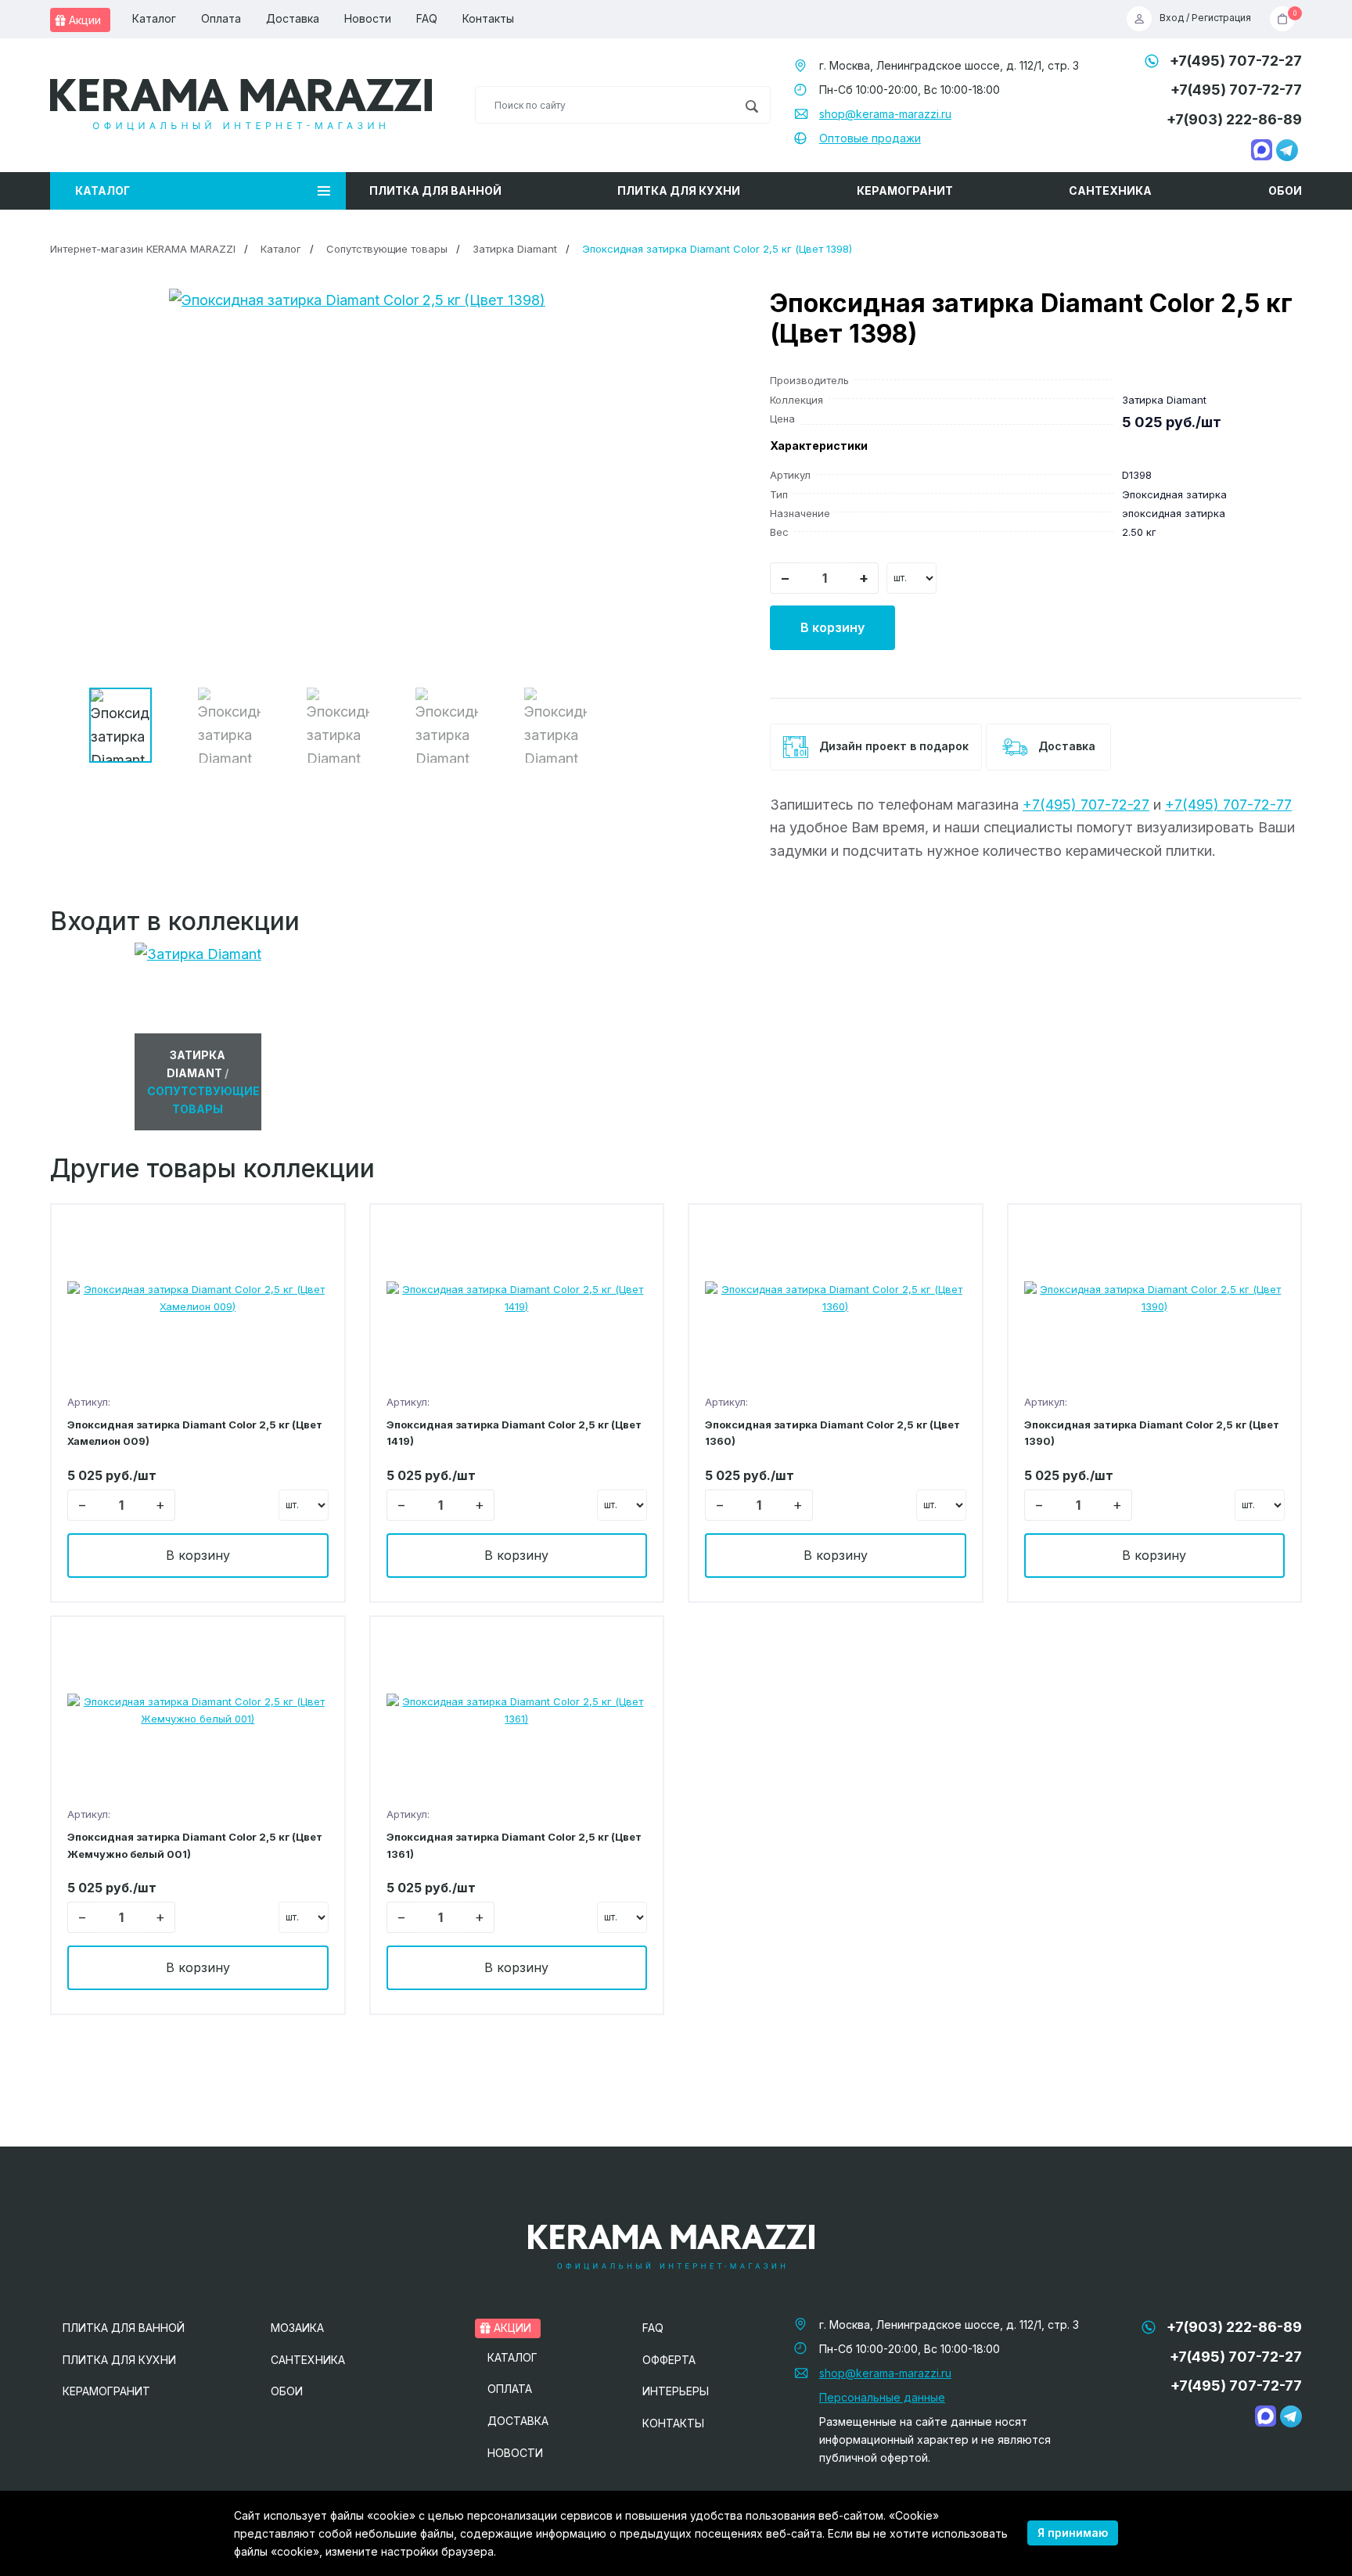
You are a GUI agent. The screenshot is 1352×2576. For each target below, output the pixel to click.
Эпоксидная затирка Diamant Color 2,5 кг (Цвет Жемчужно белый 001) (195, 1845)
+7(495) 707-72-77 (1236, 90)
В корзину (832, 627)
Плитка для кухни (679, 190)
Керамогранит (905, 190)
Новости (368, 18)
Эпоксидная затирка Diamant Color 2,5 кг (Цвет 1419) (514, 1433)
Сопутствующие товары (387, 249)
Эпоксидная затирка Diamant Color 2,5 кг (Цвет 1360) (832, 1433)
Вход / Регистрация (1205, 18)
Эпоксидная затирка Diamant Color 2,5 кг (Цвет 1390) (1152, 1433)
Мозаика (297, 2328)
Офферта (669, 2360)
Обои (1285, 190)
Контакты (488, 18)
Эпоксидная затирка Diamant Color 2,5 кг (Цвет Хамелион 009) (195, 1433)
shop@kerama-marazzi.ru (885, 114)
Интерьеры (676, 2391)
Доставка (293, 18)
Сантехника (1110, 190)
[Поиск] (752, 105)
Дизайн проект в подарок (892, 746)
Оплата (221, 18)
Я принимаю (1073, 2533)
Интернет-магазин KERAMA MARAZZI (143, 249)
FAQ (427, 18)
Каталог (154, 18)
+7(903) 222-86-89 (1234, 119)
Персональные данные (882, 2397)
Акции (83, 20)
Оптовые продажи (870, 138)
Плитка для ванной (435, 190)
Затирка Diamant (515, 249)
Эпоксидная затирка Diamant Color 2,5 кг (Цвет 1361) (514, 1845)
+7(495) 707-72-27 (1236, 61)
